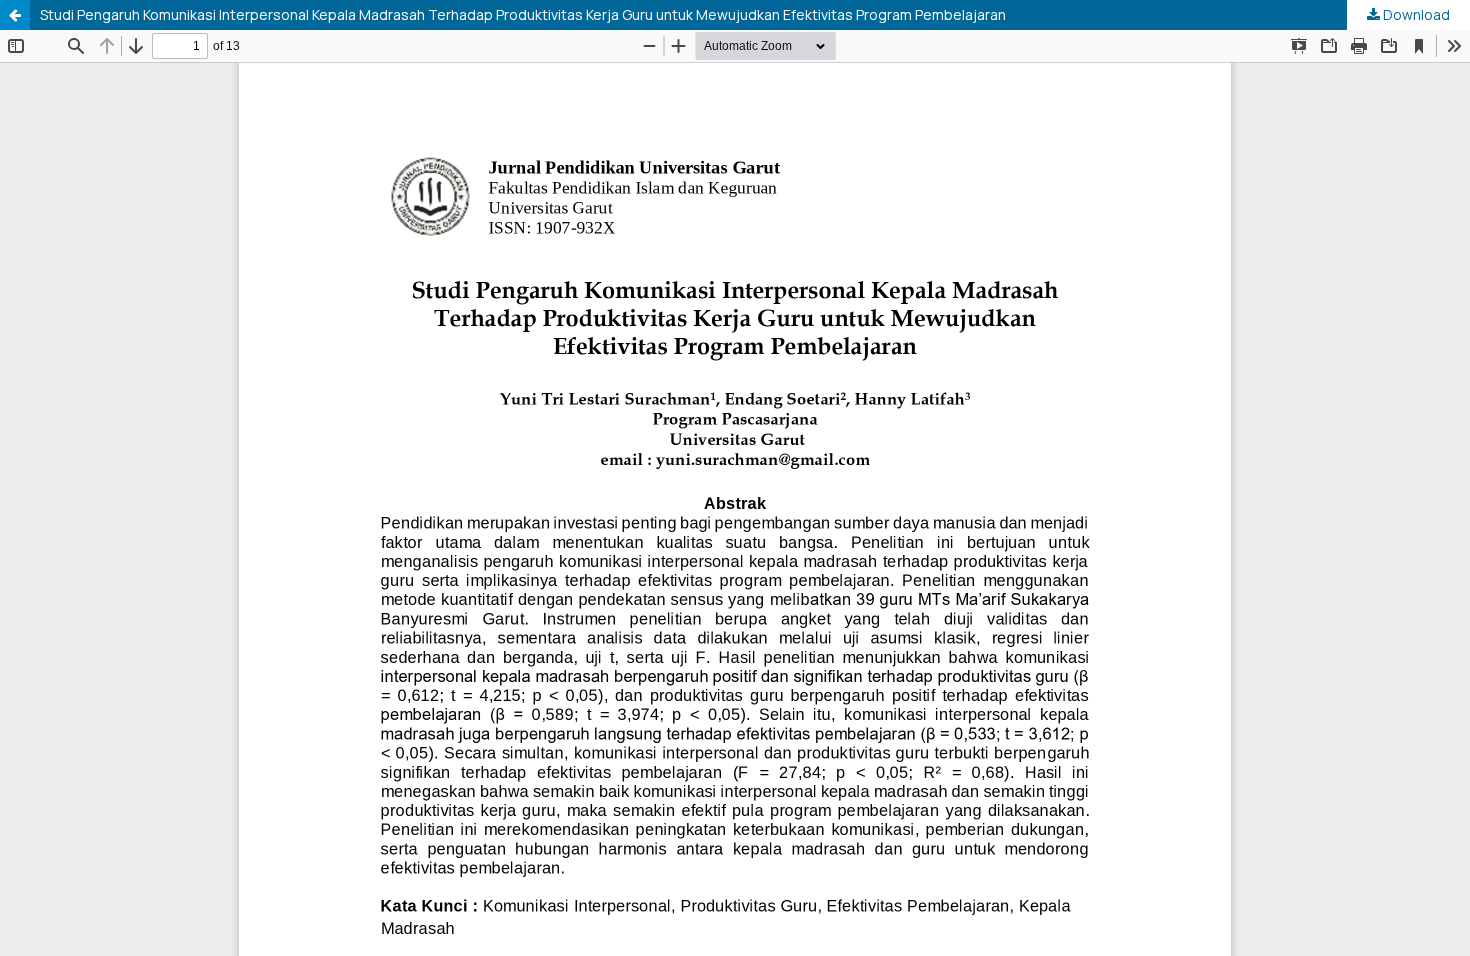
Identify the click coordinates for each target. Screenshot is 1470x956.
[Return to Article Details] (15, 15)
